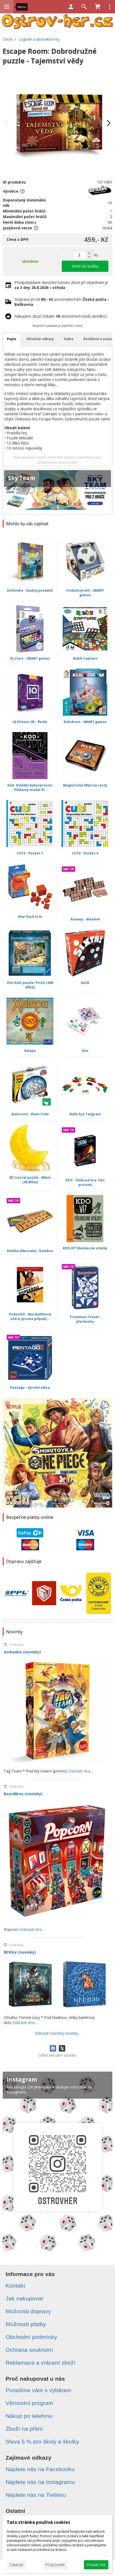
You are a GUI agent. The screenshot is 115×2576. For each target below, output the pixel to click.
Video (69, 339)
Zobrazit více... (80, 1771)
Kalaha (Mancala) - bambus (30, 1251)
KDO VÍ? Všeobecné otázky (85, 1248)
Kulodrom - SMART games (85, 722)
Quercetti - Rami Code (30, 1114)
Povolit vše (96, 2565)
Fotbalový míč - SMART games (85, 593)
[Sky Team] (57, 492)
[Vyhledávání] (84, 7)
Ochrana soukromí (29, 2350)
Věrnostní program (29, 2403)
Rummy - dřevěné (85, 919)
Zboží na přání (24, 2429)
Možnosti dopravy (28, 2311)
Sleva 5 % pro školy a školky (42, 2442)
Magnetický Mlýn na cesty (85, 785)
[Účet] (71, 7)
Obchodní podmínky (31, 2337)
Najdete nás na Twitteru (36, 2495)
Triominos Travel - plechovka (85, 1319)
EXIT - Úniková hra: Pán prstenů (85, 1182)
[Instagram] (57, 2164)
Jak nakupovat (24, 2298)
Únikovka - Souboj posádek (30, 590)
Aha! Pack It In (30, 917)
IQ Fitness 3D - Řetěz (30, 722)
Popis (12, 339)
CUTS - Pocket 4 (85, 853)
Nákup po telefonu (29, 2416)
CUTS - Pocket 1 (30, 853)
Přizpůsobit (55, 2565)
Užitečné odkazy (40, 339)
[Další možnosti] (110, 7)
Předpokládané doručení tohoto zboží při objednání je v (61, 285)
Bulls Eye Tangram (85, 1114)
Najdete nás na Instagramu (40, 2482)
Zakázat (16, 2565)
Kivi (85, 1051)
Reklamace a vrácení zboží (41, 2363)
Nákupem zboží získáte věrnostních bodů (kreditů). (61, 316)
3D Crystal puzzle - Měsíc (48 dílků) (30, 1180)
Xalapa (30, 1051)
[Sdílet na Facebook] (53, 2048)
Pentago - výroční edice (30, 1388)
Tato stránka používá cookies (38, 2522)
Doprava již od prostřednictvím (62, 302)
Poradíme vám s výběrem (39, 2390)
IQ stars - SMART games (30, 658)
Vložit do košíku (85, 266)
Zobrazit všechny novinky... (57, 2033)
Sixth (85, 983)
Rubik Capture (85, 658)
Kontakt (15, 2286)
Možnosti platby (26, 2324)
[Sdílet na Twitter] (62, 2048)
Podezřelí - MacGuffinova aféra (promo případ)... (30, 1316)
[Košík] (98, 7)
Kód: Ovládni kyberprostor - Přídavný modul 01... (30, 787)
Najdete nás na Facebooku (40, 2469)
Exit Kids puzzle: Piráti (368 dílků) (30, 985)
